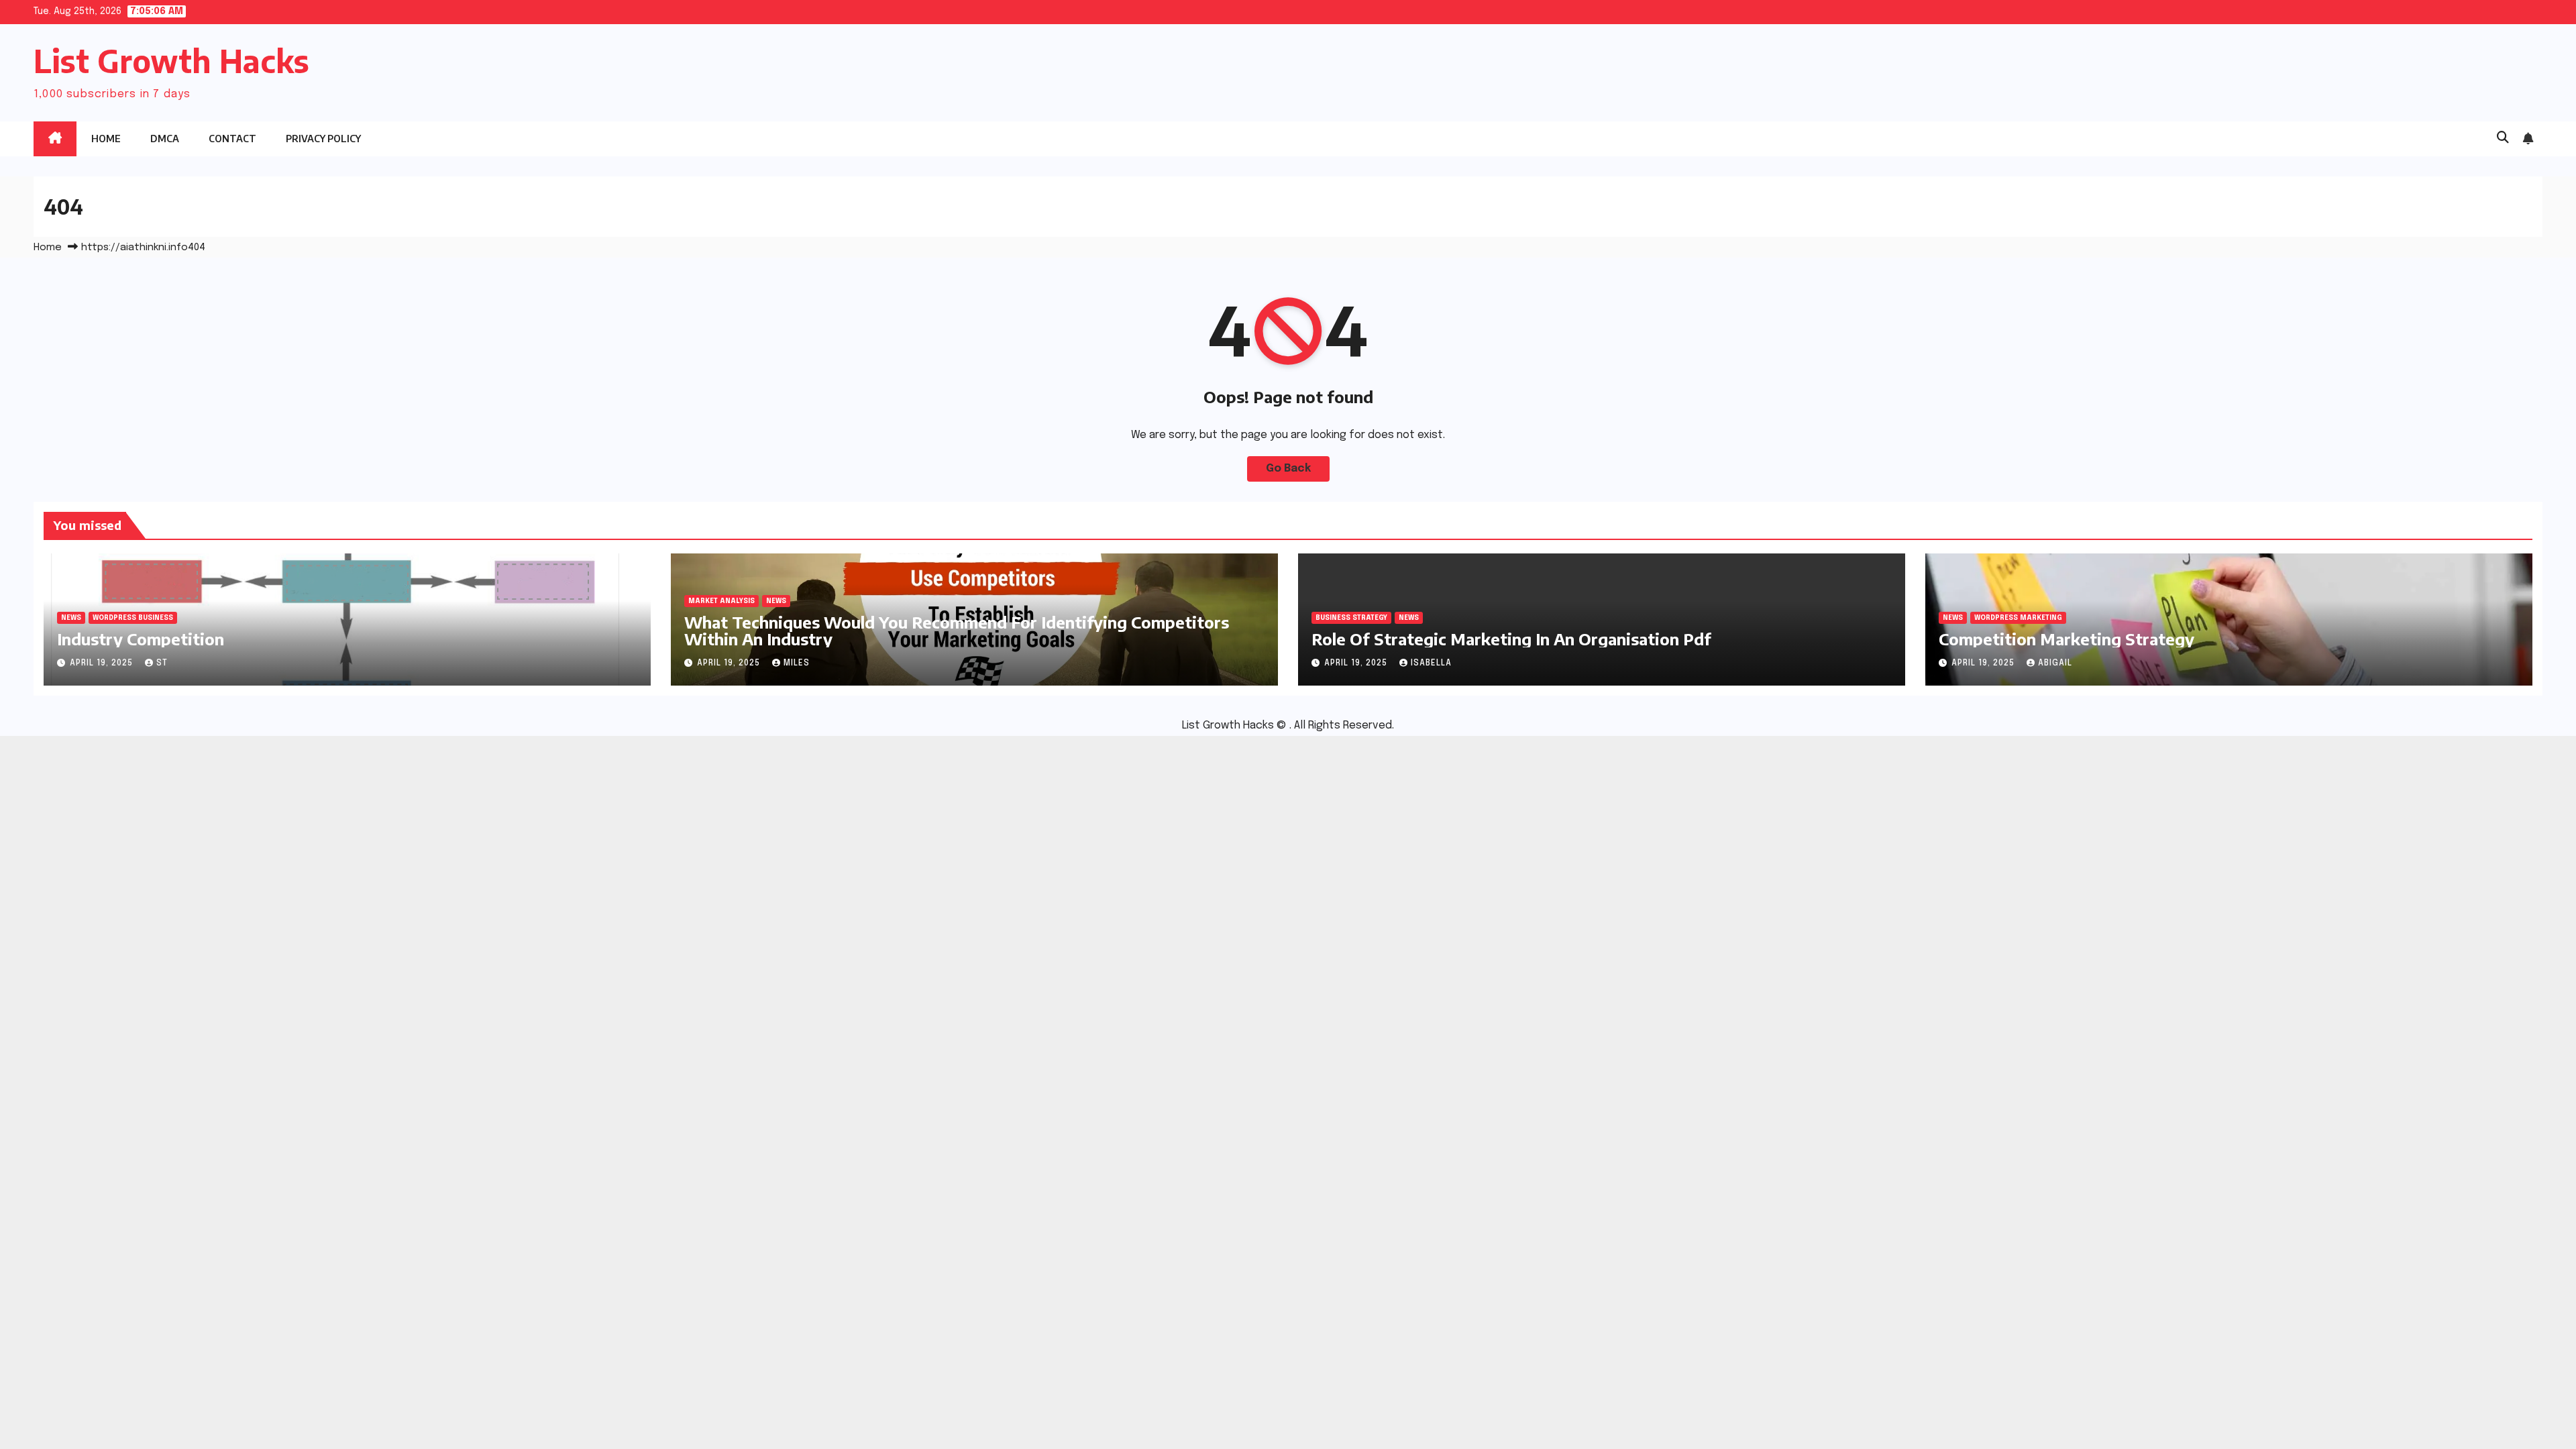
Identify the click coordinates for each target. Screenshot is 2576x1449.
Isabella (1431, 663)
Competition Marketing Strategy (2067, 639)
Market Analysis (721, 601)
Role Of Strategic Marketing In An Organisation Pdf (1511, 639)
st (162, 663)
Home (106, 139)
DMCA (165, 139)
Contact (232, 139)
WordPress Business (133, 618)
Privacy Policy (323, 139)
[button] (2503, 138)
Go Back (1288, 469)
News (71, 618)
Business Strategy (1351, 618)
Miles (797, 663)
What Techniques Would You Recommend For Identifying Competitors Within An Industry (957, 630)
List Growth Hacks (171, 61)
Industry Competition (141, 639)
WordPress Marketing (2018, 618)
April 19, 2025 (103, 663)
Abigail (2055, 663)
